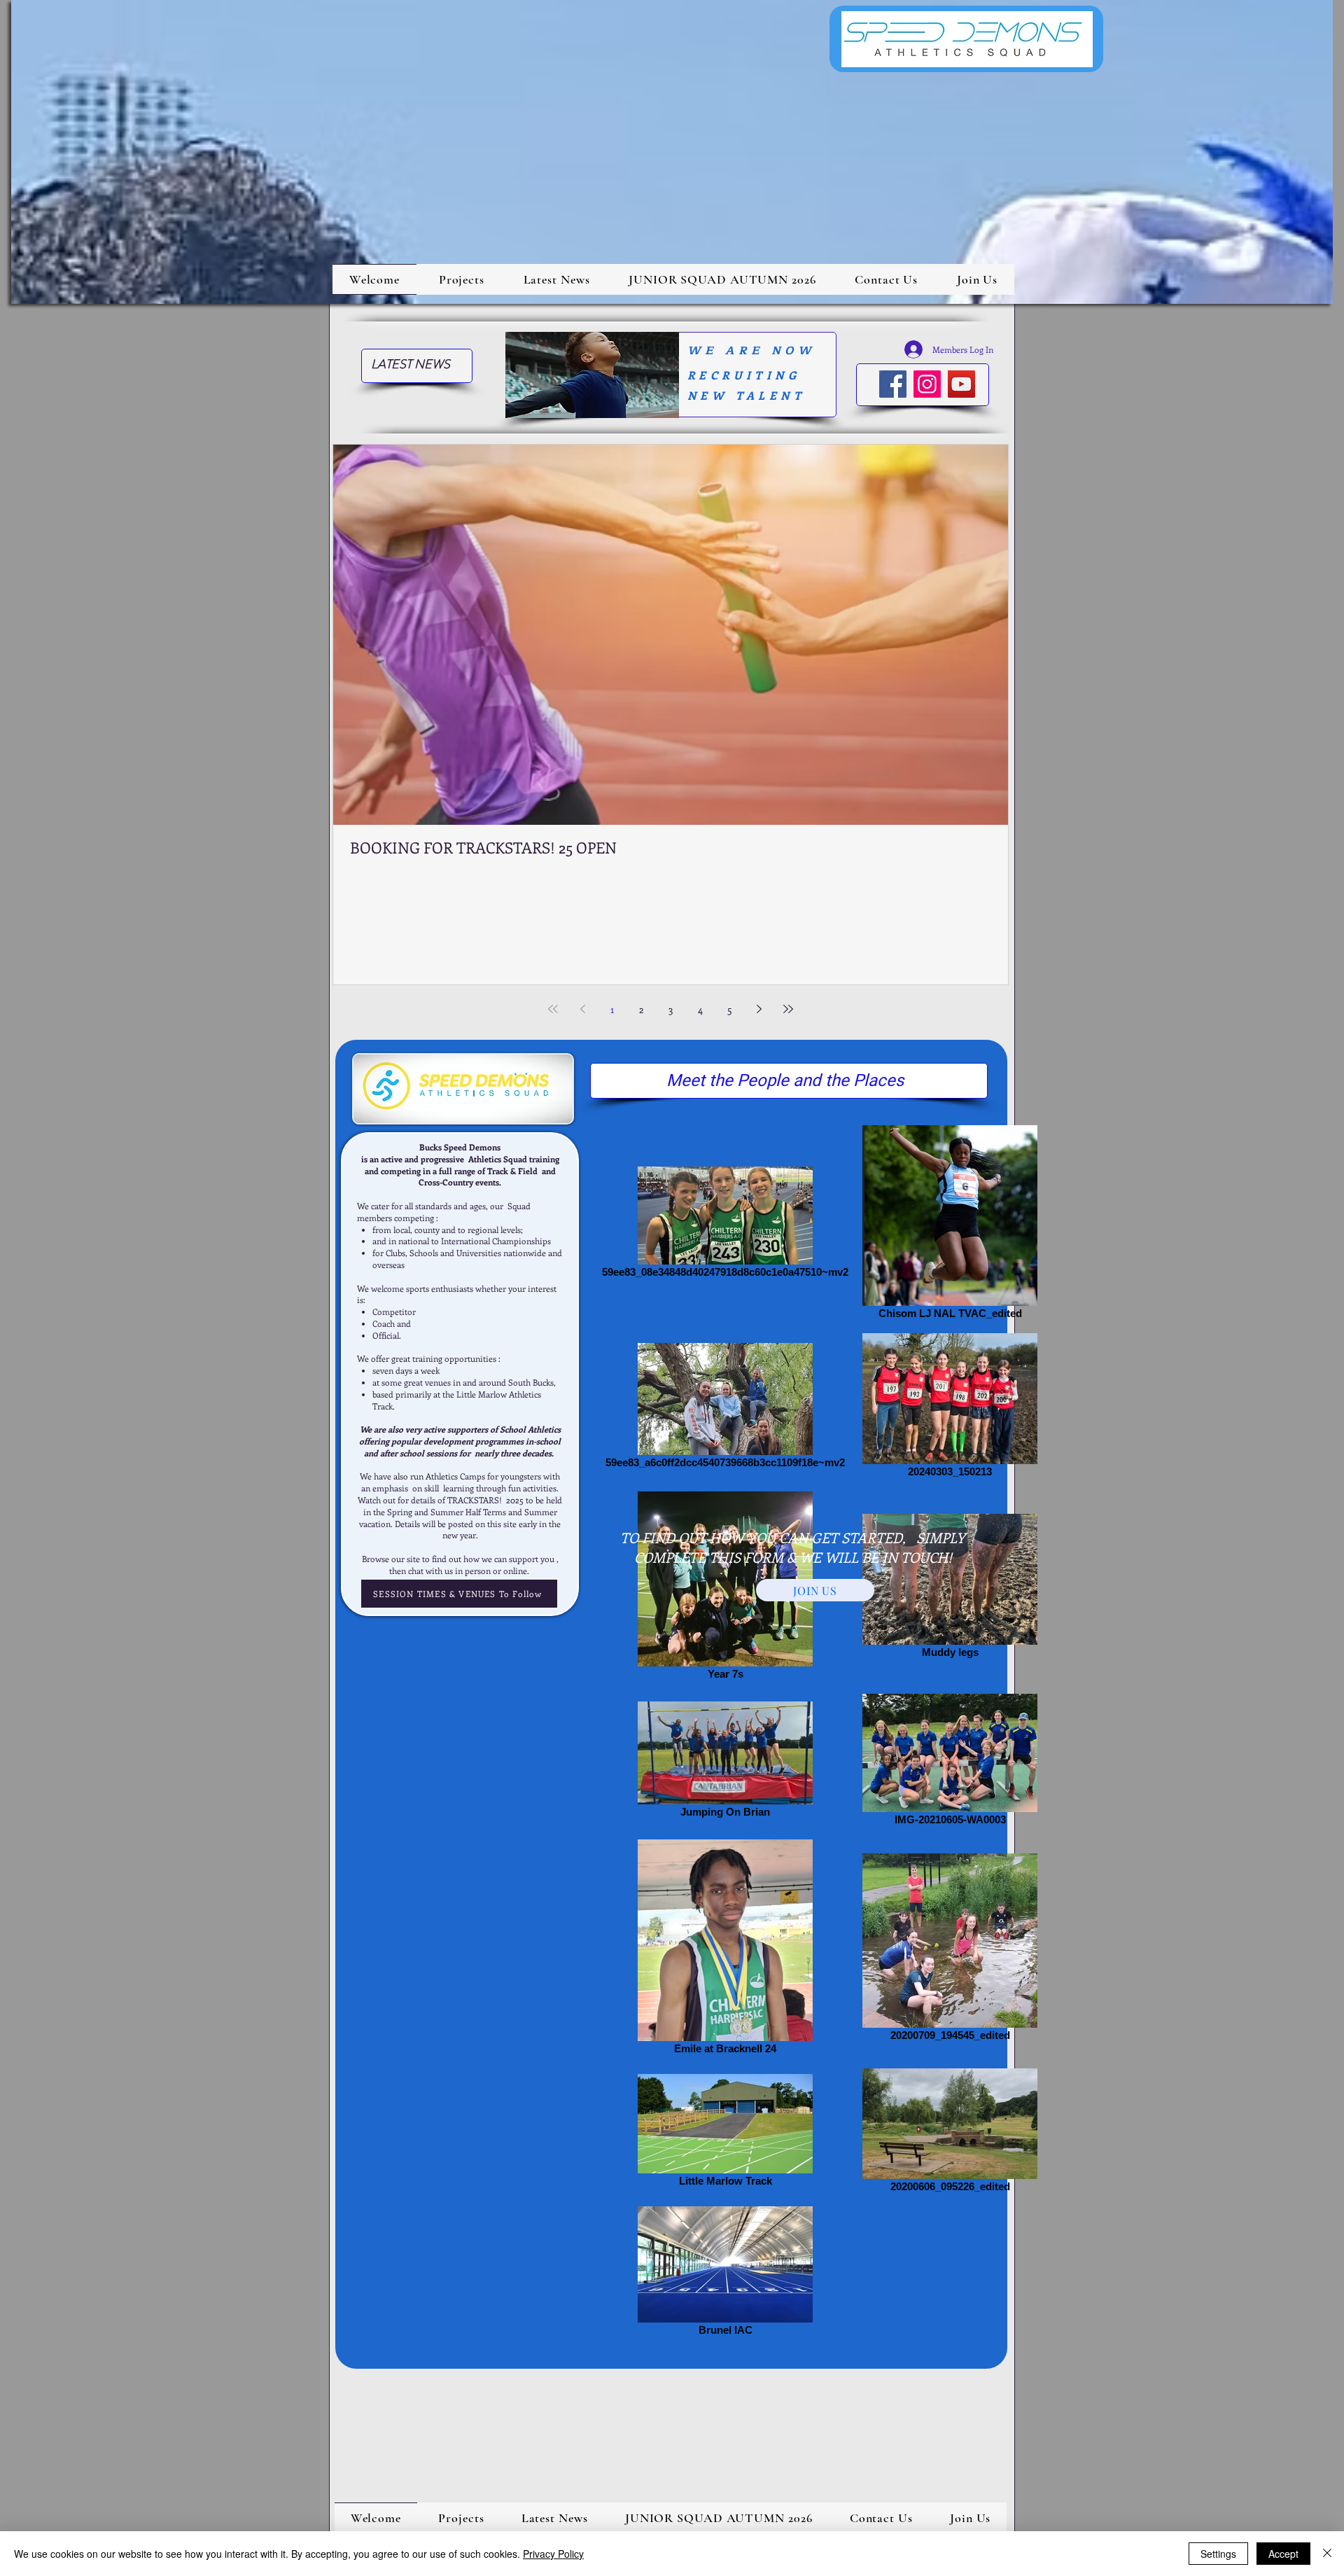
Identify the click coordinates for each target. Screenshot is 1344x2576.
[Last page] (788, 1009)
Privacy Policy (553, 2554)
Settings (1218, 2554)
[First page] (553, 1009)
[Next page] (759, 1009)
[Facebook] (893, 384)
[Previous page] (582, 1009)
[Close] (1327, 2554)
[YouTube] (961, 384)
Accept (1283, 2554)
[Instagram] (927, 384)
